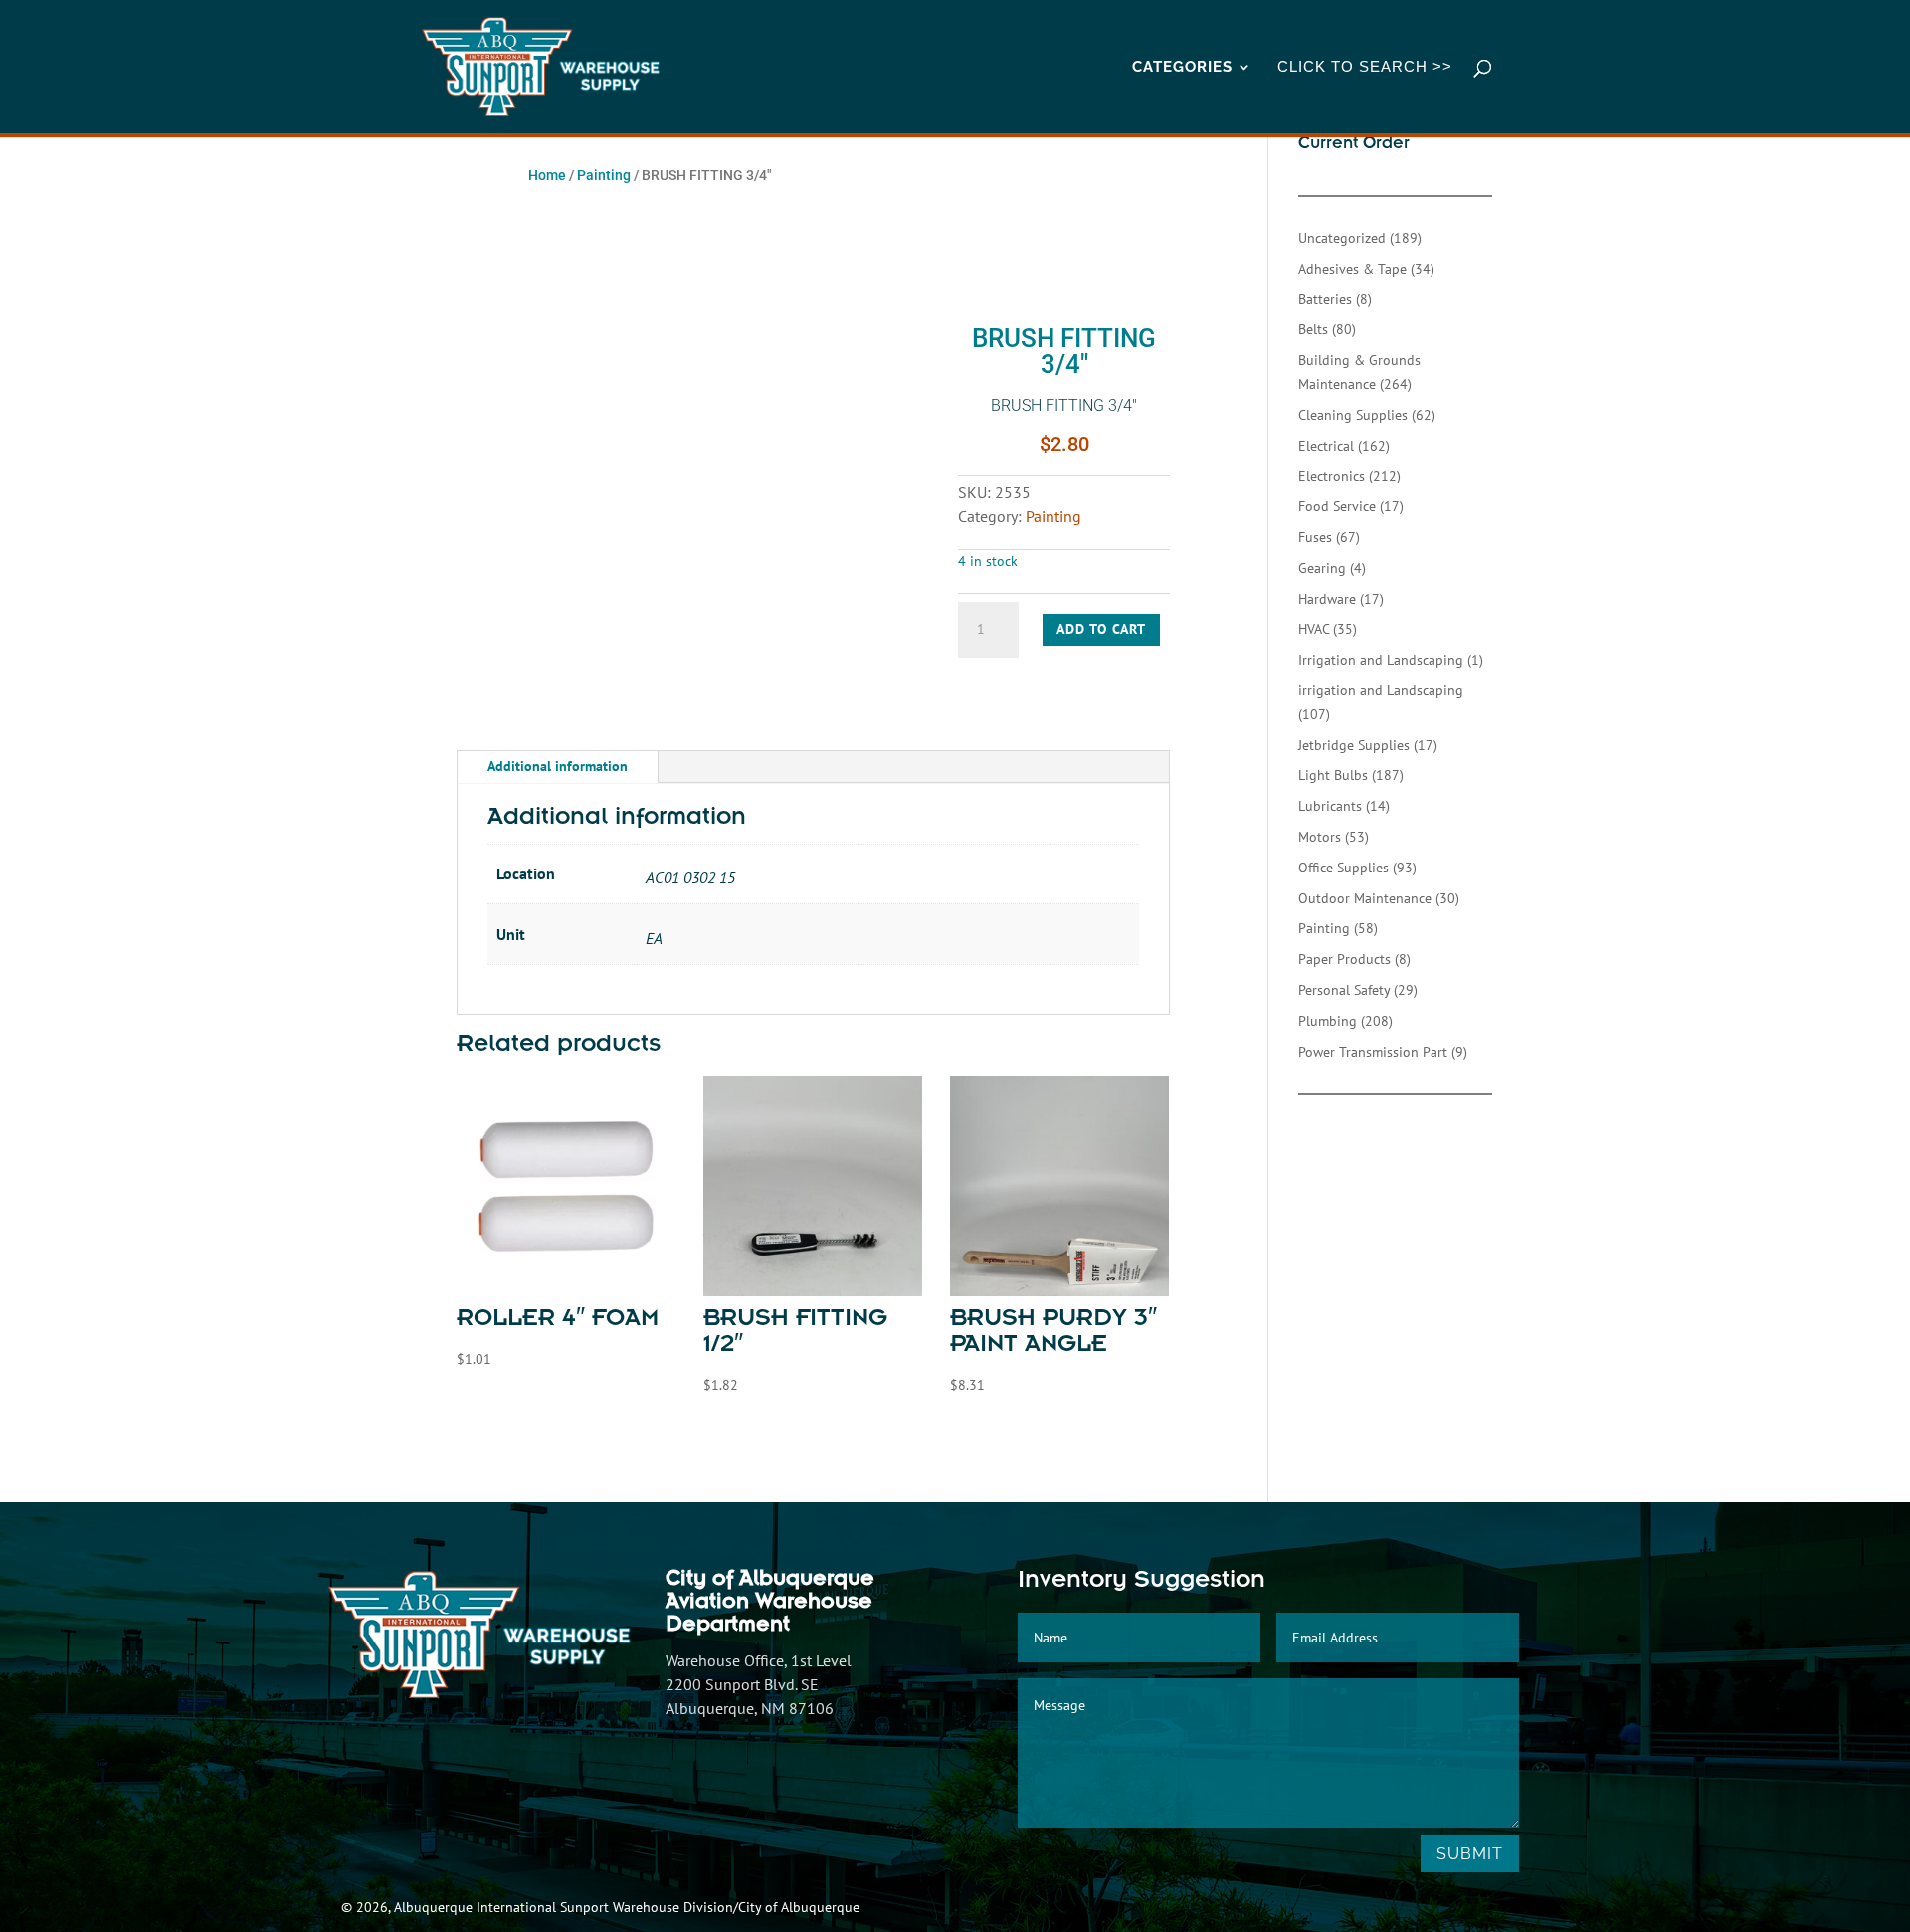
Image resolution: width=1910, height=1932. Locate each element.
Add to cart (1101, 629)
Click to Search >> (1365, 67)
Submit (1470, 1854)
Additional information (558, 766)
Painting (604, 175)
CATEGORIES (1182, 68)
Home (547, 175)
